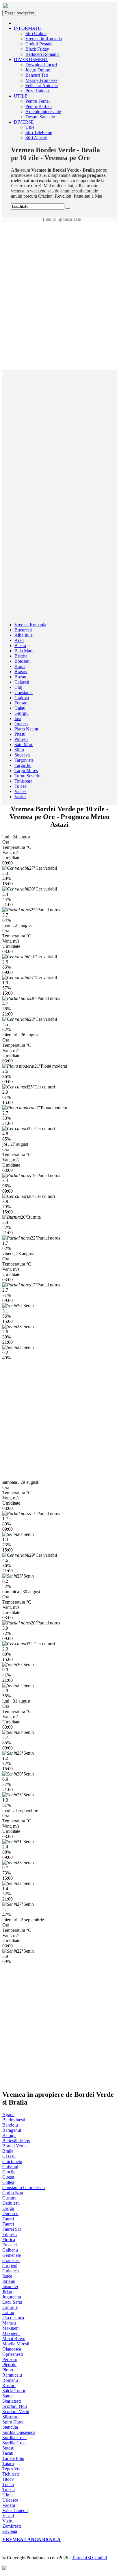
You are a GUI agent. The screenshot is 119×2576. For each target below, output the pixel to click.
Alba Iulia (24, 635)
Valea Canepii (15, 2510)
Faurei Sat (12, 2229)
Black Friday (37, 49)
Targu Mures (26, 771)
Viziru (8, 2521)
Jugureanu (12, 2297)
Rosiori (9, 2385)
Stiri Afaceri (36, 138)
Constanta (24, 692)
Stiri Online (36, 33)
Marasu (9, 2323)
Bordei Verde (14, 2146)
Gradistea (11, 2260)
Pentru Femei (38, 101)
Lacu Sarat (12, 2302)
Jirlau (7, 2292)
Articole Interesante (43, 112)
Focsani (22, 703)
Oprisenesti (13, 2354)
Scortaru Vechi (16, 2411)
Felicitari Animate (42, 86)
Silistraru (10, 2417)
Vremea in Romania (44, 39)
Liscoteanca (13, 2318)
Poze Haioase (38, 91)
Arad (19, 640)
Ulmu (8, 2495)
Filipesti (10, 2234)
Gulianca (11, 2271)
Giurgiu (22, 713)
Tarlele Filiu (13, 2458)
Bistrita (21, 656)
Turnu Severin (27, 776)
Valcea (21, 791)
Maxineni (11, 2328)
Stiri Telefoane (39, 132)
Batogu (9, 2135)
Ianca (7, 2276)
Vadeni (9, 2505)
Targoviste (24, 760)
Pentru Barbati (39, 106)
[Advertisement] (59, 235)
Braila (20, 666)
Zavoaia (10, 2531)
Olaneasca (12, 2349)
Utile (30, 127)
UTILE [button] (21, 96)
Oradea (21, 724)
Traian (8, 2484)
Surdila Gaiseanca (19, 2432)
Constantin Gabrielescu (24, 2187)
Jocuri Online (38, 70)
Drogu (8, 2208)
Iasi (18, 718)
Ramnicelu (12, 2375)
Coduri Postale (39, 44)
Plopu (8, 2370)
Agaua (8, 2115)
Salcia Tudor (14, 2391)
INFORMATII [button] (27, 28)
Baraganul (12, 2130)
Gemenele (12, 2255)
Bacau (20, 646)
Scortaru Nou (15, 2406)
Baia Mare (24, 651)
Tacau (8, 2453)
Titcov (8, 2479)
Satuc (7, 2396)
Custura (9, 2198)
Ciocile (9, 2172)
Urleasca (10, 2500)
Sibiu (19, 750)
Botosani (23, 661)
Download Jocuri (41, 65)
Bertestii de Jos (16, 2141)
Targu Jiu (23, 765)
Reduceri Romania (42, 54)
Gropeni (10, 2266)
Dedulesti (11, 2203)
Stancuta (10, 2427)
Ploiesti (21, 739)
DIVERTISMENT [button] (31, 59)
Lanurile (10, 2307)
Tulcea (21, 786)
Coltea (8, 2182)
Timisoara (23, 781)
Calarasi (22, 682)
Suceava (22, 755)
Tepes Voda (13, 2469)
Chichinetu (12, 2161)
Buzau (20, 677)
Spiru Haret (13, 2422)
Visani (8, 2516)
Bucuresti (23, 630)
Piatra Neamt (26, 729)
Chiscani (10, 2167)
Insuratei (10, 2286)
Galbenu (10, 2250)
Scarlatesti (12, 2401)
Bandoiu (10, 2125)
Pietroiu (9, 2365)
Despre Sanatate (40, 117)
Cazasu (9, 2156)
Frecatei (10, 2245)
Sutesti (8, 2448)
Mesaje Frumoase (41, 80)
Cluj (18, 687)
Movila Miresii (16, 2344)
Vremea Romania (30, 625)
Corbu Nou (13, 2193)
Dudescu (10, 2214)
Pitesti (20, 734)
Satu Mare (24, 744)
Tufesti (9, 2490)
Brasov (21, 672)
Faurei (8, 2219)
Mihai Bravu (14, 2339)
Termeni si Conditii (89, 2558)
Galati (20, 708)
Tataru (8, 2464)
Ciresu (8, 2177)
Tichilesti (11, 2474)
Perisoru (10, 2359)
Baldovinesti (14, 2120)
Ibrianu (9, 2281)
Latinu (8, 2312)
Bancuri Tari (37, 75)
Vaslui (20, 797)
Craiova (22, 698)
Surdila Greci (14, 2438)
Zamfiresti (12, 2526)
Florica (9, 2240)
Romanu (10, 2380)
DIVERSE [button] (24, 122)
